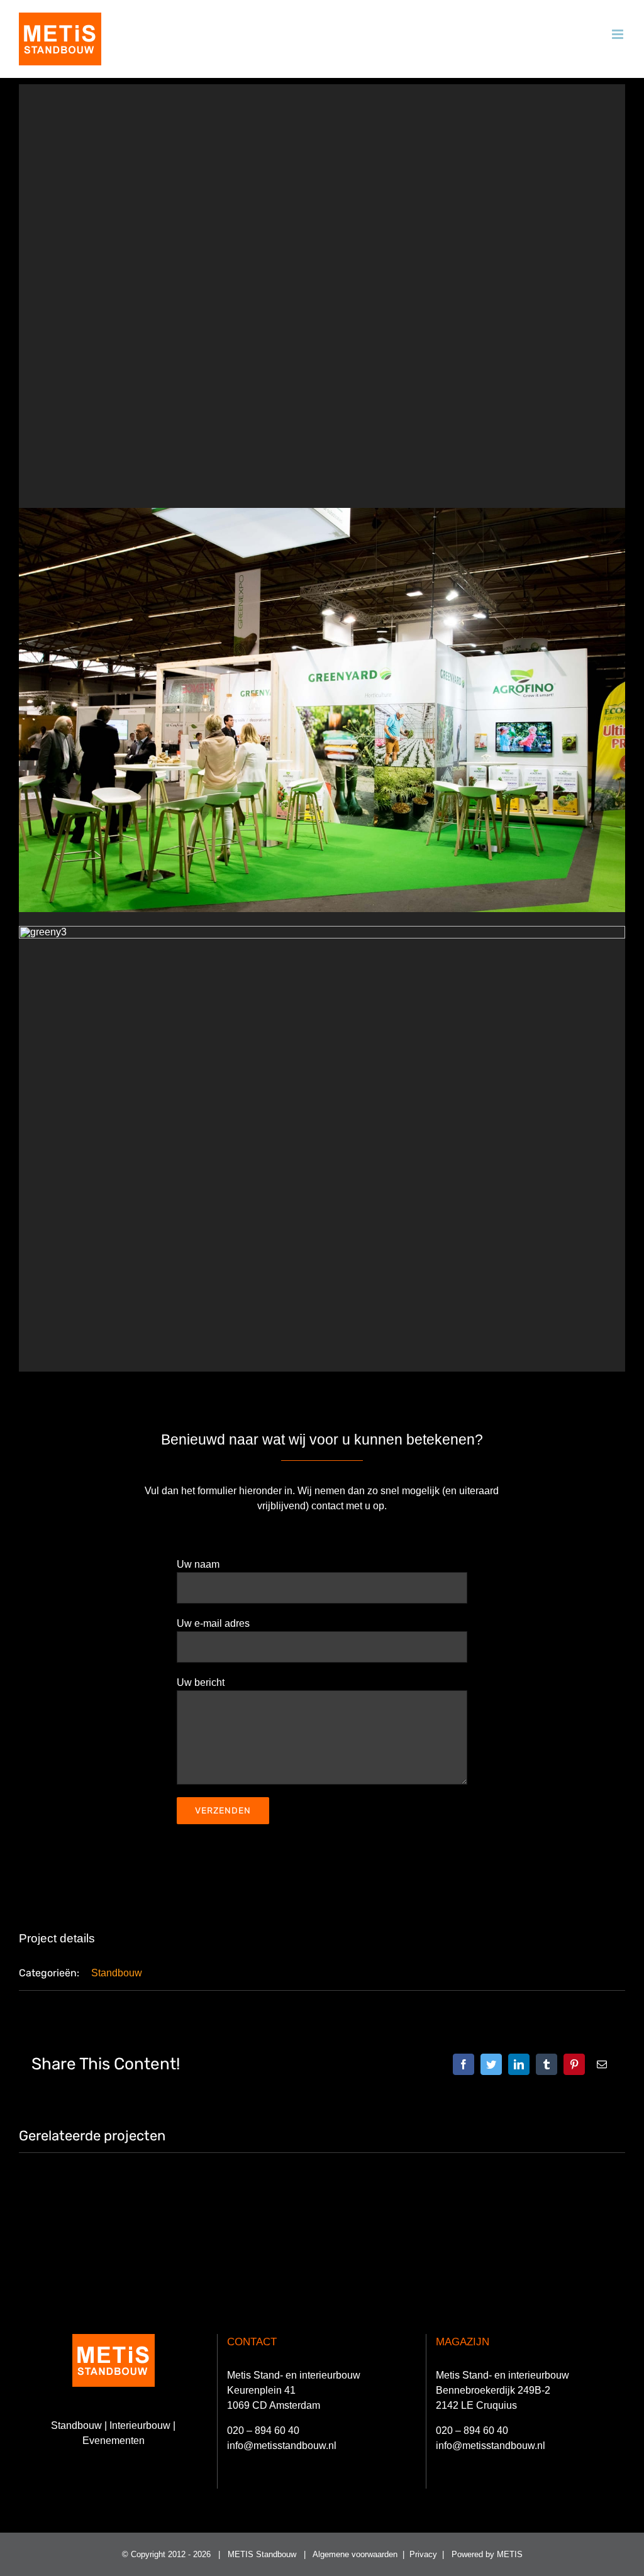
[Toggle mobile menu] (619, 34)
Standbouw (117, 1973)
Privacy (423, 2554)
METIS (510, 2554)
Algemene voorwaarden (354, 2554)
